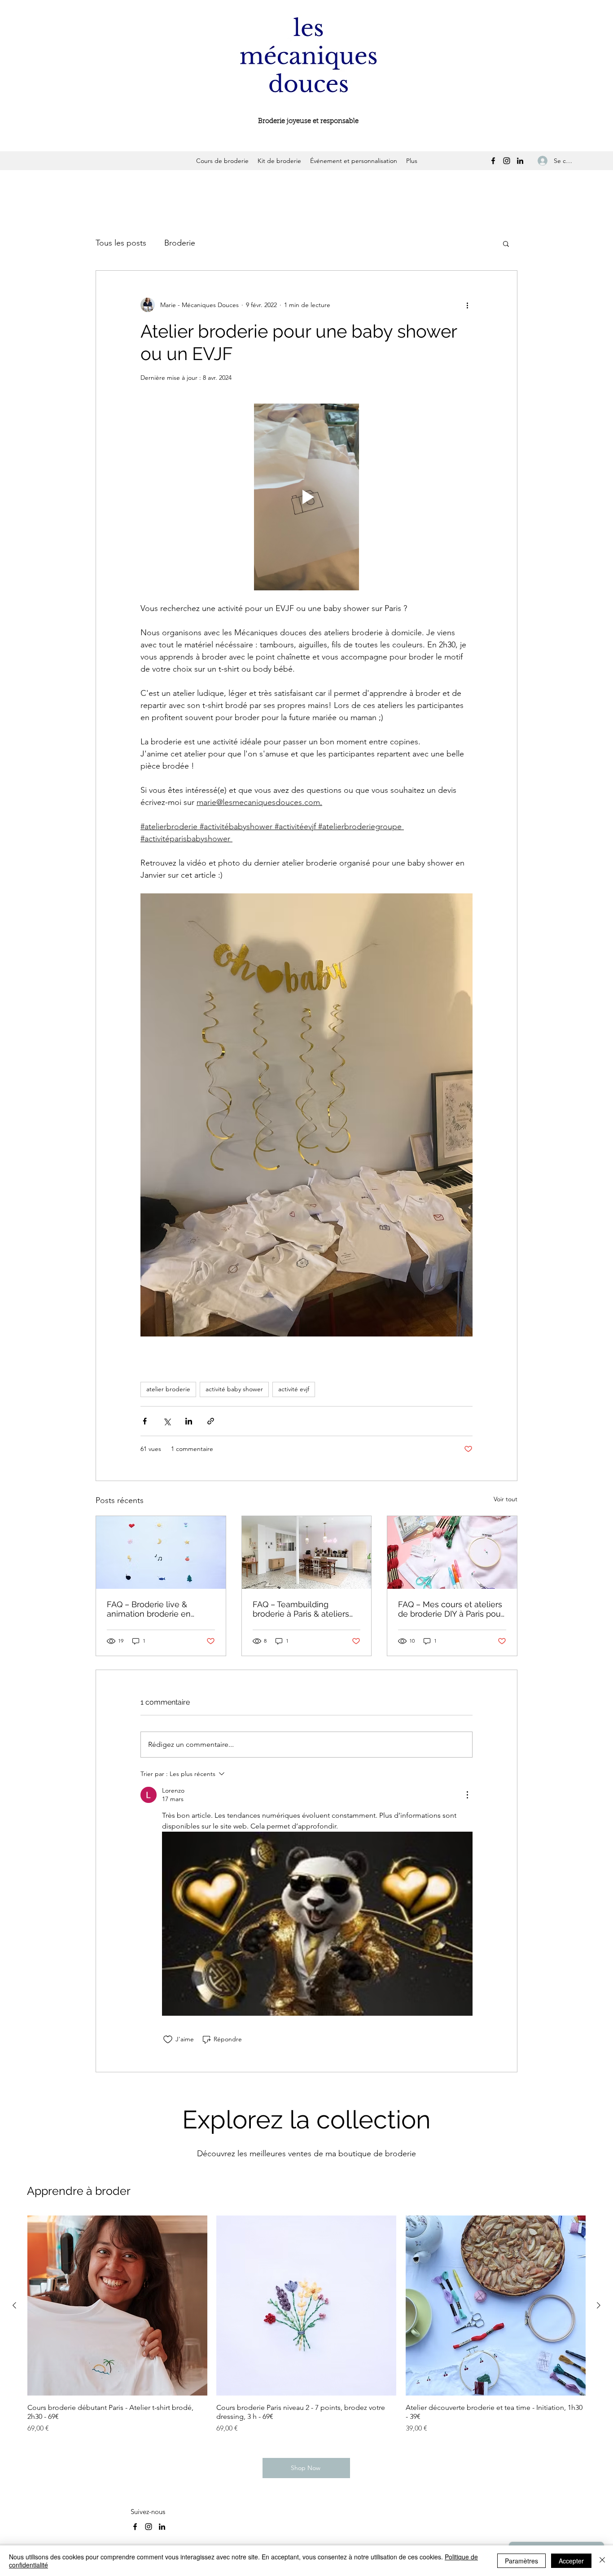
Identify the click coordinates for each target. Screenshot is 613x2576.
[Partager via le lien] (211, 1421)
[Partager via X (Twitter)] (167, 1421)
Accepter (571, 2561)
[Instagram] (507, 161)
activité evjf (294, 1389)
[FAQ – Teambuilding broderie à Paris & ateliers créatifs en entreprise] (307, 1552)
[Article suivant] (599, 2305)
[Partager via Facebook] (145, 1421)
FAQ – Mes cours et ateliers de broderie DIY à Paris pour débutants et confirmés (451, 1609)
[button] (506, 243)
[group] (306, 2324)
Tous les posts (121, 243)
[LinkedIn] (520, 161)
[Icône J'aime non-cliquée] (168, 2040)
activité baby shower (234, 1389)
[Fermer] (602, 2561)
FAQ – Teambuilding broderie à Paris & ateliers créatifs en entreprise (301, 1609)
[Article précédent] (14, 2305)
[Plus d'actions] (467, 305)
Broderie (180, 243)
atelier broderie (168, 1389)
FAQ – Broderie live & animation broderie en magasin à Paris (149, 1609)
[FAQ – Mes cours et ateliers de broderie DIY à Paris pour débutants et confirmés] (452, 1552)
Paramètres (521, 2561)
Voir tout (506, 1499)
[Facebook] (493, 161)
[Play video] (306, 497)
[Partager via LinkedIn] (189, 1421)
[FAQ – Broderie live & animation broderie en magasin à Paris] (161, 1552)
